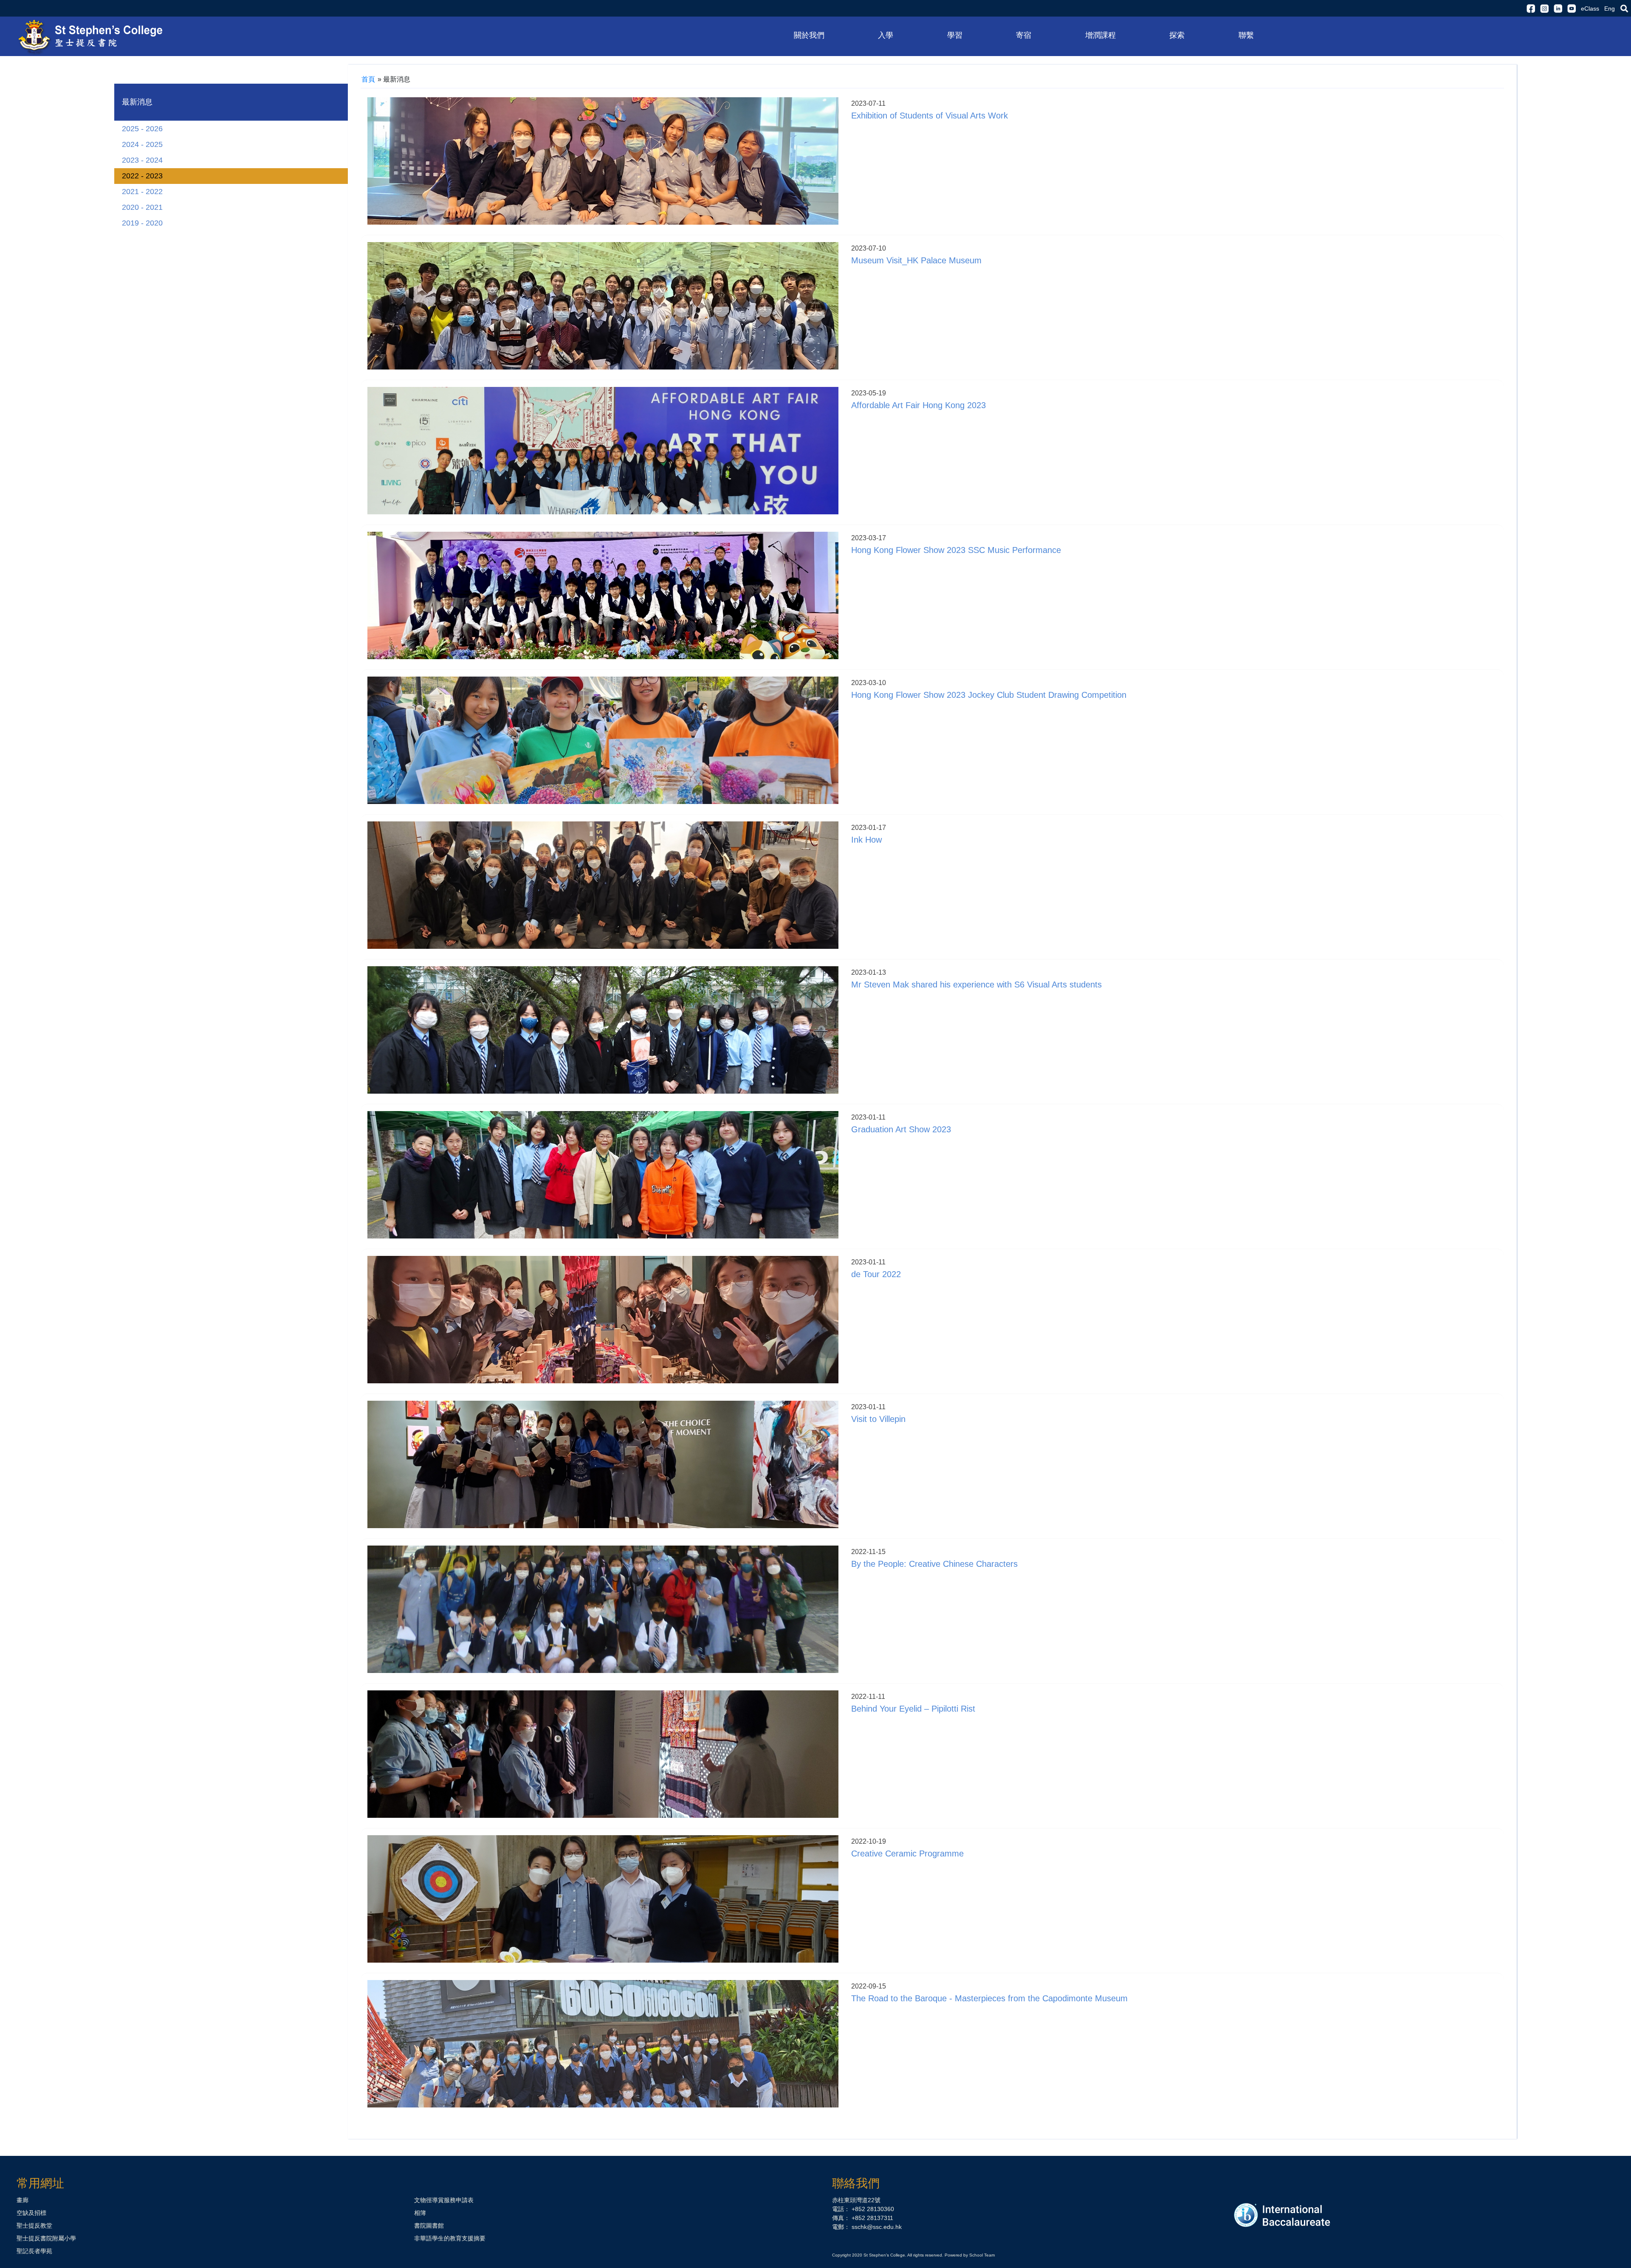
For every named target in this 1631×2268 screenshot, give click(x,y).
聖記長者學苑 (34, 2251)
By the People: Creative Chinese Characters (934, 1564)
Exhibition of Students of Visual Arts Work (930, 116)
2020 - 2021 (142, 207)
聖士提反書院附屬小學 (46, 2238)
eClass (1590, 8)
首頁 (368, 79)
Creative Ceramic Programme (907, 1853)
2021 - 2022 (142, 192)
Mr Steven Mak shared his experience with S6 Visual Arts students (976, 984)
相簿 (420, 2213)
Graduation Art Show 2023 (901, 1129)
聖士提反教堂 (34, 2226)
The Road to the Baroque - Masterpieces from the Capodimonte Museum (989, 1998)
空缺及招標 (31, 2213)
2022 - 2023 (142, 176)
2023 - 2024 (142, 160)
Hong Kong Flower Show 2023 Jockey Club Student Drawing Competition (989, 695)
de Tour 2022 (876, 1274)
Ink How (866, 840)
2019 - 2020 (142, 223)
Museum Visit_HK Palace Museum (916, 260)
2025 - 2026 (142, 129)
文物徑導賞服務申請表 (444, 2200)
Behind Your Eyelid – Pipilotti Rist (913, 1709)
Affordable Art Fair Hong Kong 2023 (918, 405)
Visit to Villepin (878, 1419)
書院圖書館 (429, 2226)
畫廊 (23, 2200)
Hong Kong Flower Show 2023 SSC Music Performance (956, 550)
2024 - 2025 (142, 144)
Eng (1610, 8)
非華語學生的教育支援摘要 (450, 2238)
